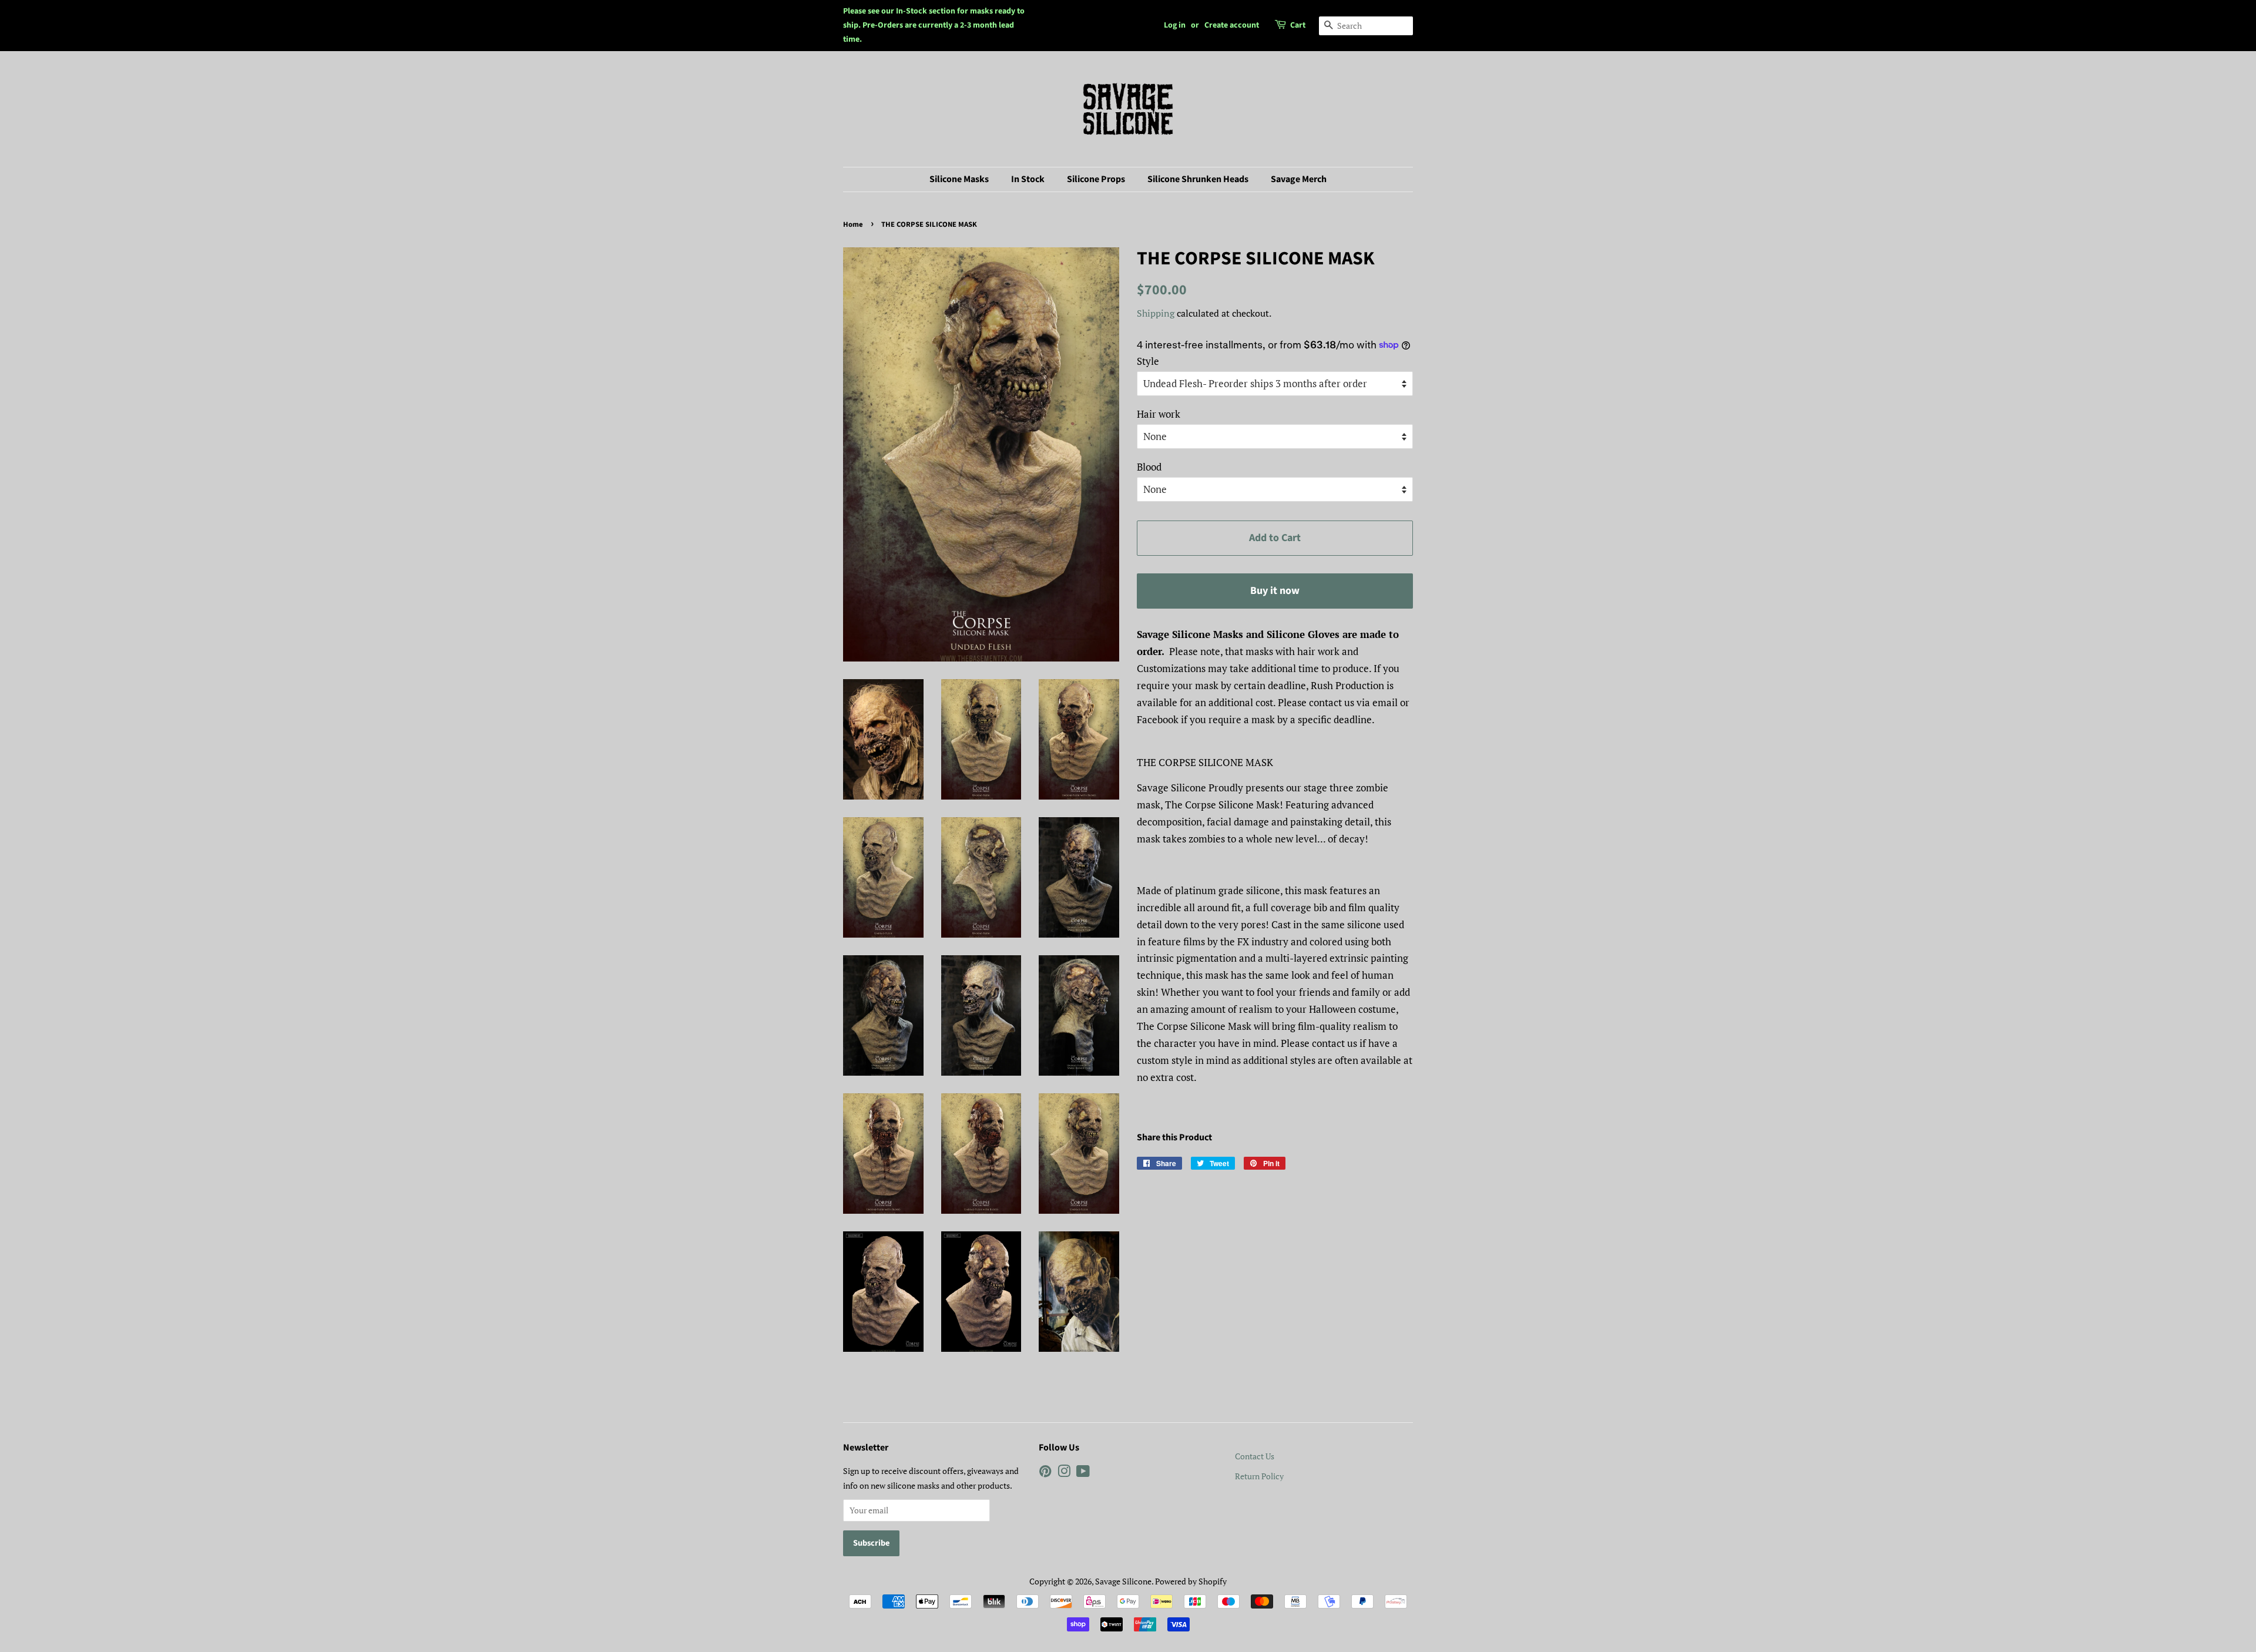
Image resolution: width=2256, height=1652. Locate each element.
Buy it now (1275, 591)
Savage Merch (1299, 179)
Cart (1298, 25)
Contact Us (1255, 1456)
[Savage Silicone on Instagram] (1064, 1473)
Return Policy (1259, 1476)
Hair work (1159, 414)
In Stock (1028, 179)
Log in (1175, 25)
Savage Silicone (1123, 1581)
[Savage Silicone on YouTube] (1083, 1473)
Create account (1232, 25)
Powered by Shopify (1191, 1581)
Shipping (1156, 313)
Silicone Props (1096, 179)
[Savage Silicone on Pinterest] (1045, 1473)
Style (1148, 361)
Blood (1149, 467)
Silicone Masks (959, 179)
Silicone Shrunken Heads (1198, 179)
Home (853, 224)
